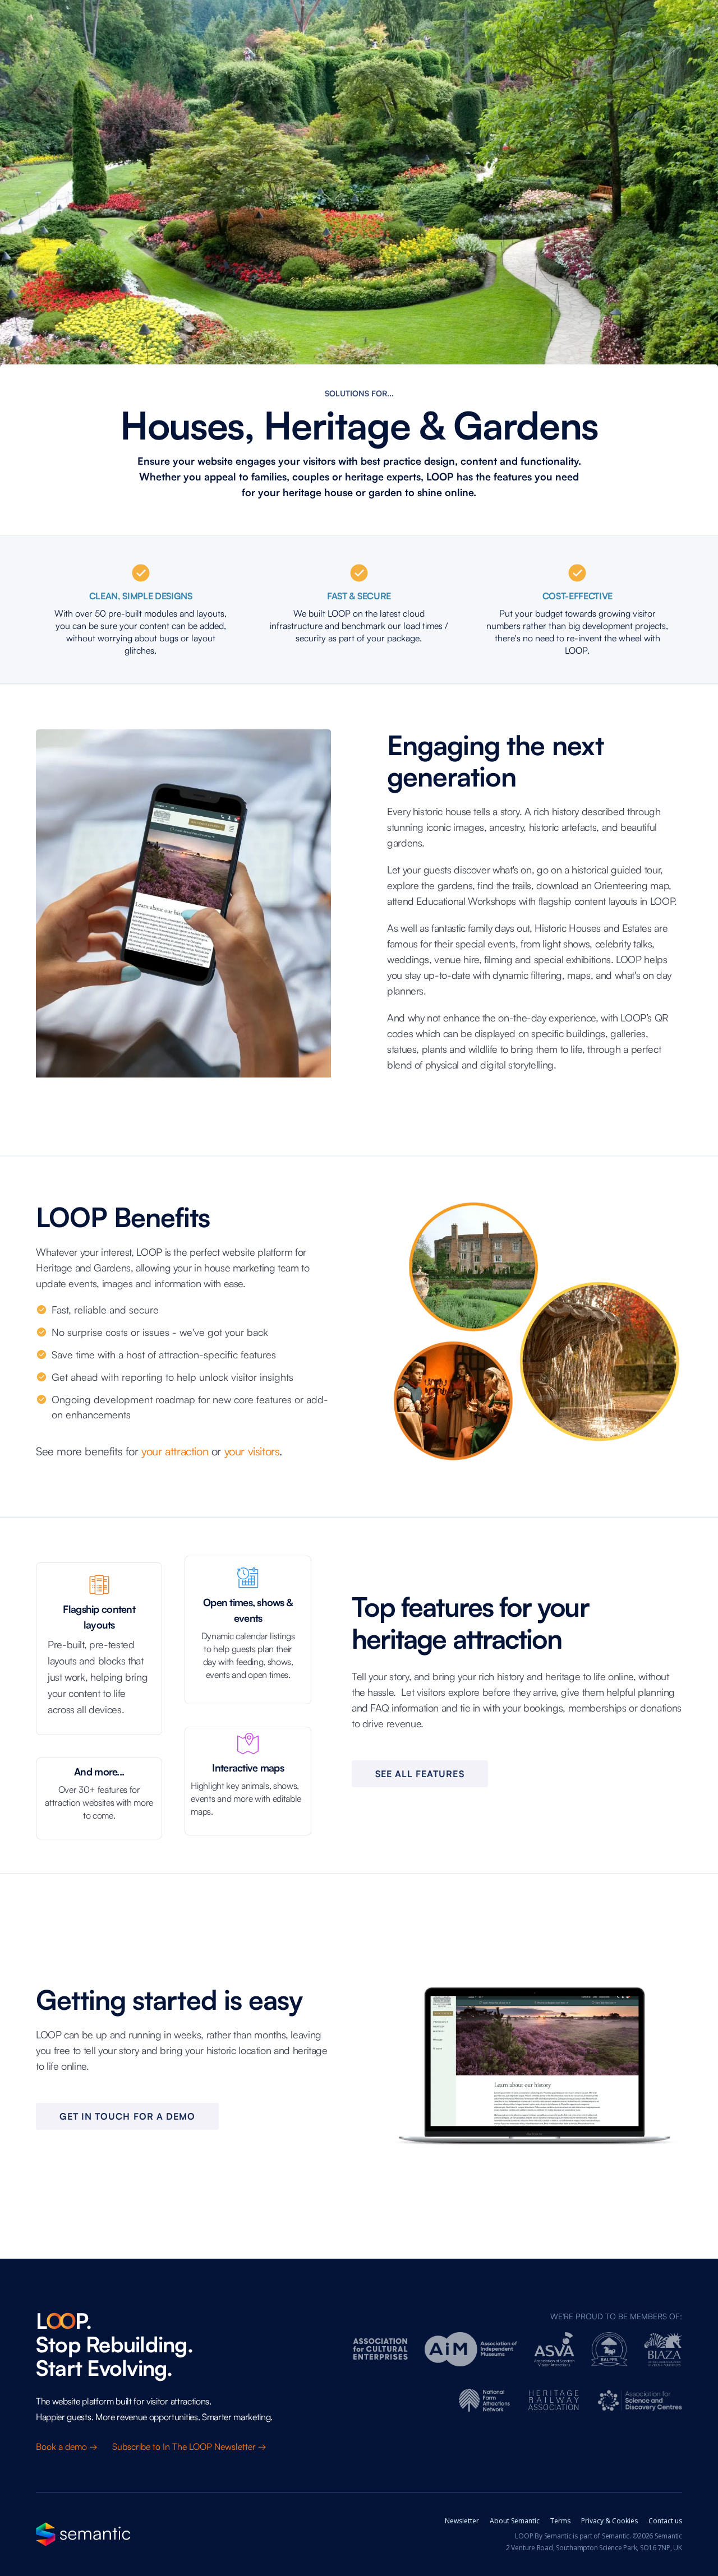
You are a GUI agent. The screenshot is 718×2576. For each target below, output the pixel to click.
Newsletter (462, 2521)
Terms (560, 2521)
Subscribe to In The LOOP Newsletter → (190, 2446)
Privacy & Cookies (609, 2521)
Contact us (665, 2521)
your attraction (175, 1451)
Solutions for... (359, 393)
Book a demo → (68, 2446)
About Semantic (515, 2521)
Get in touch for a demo (127, 2116)
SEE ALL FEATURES (420, 1774)
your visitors (252, 1451)
